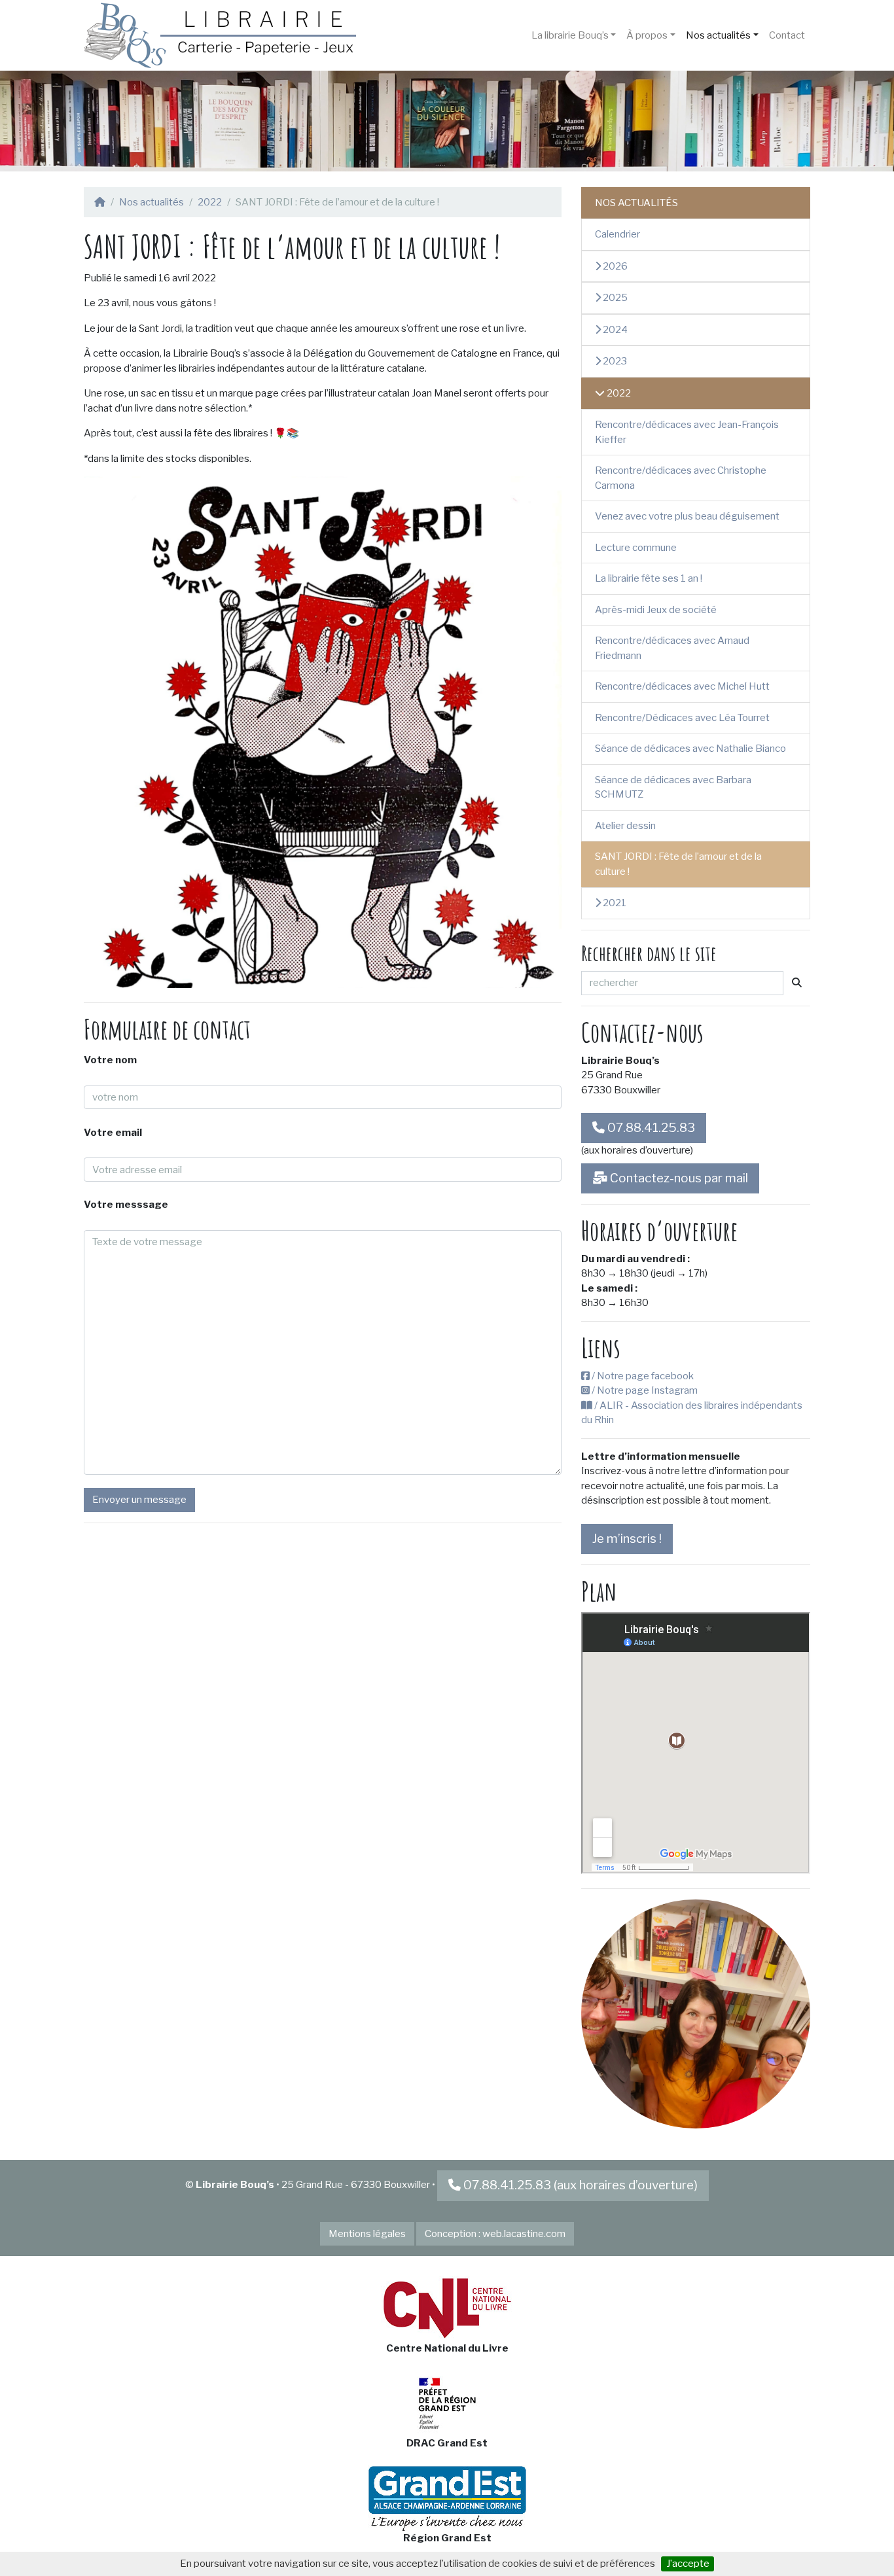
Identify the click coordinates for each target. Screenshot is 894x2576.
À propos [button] (647, 35)
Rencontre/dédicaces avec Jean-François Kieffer (687, 432)
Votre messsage (126, 1205)
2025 (614, 298)
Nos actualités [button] (718, 35)
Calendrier (617, 234)
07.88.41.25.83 (650, 1128)
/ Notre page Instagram (644, 1390)
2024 (614, 330)
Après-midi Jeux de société (656, 610)
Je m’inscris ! (627, 1539)
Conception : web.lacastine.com (495, 2234)
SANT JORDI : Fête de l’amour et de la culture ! (678, 864)
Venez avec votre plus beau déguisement (687, 516)
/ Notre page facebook (642, 1376)
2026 (614, 266)
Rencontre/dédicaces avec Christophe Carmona (681, 478)
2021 (614, 903)
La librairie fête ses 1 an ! (649, 578)
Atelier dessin (625, 826)
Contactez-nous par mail (678, 1178)
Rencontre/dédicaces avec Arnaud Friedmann (672, 648)
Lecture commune (636, 548)
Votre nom (110, 1060)
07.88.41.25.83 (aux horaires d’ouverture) (581, 2185)
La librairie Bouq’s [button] (570, 35)
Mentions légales (367, 2234)
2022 (210, 202)
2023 (614, 361)
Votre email (113, 1133)
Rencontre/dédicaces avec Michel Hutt (682, 686)
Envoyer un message (139, 1500)
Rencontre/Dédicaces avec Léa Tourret (682, 718)
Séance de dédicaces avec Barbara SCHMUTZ (673, 787)
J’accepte (688, 2564)
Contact (787, 35)
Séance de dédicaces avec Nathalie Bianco (690, 749)
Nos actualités (152, 202)
